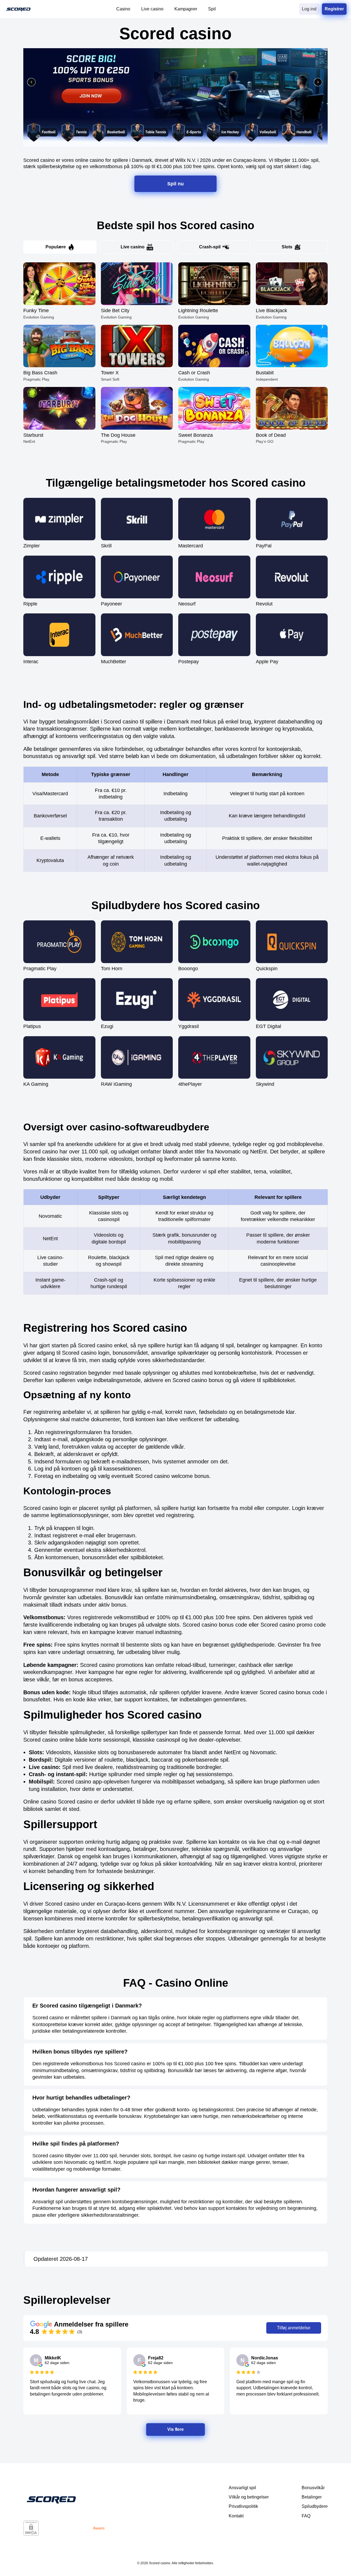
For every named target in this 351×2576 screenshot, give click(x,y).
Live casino (133, 247)
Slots (287, 247)
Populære (56, 247)
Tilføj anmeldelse (294, 2328)
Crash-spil (210, 247)
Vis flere (175, 2429)
